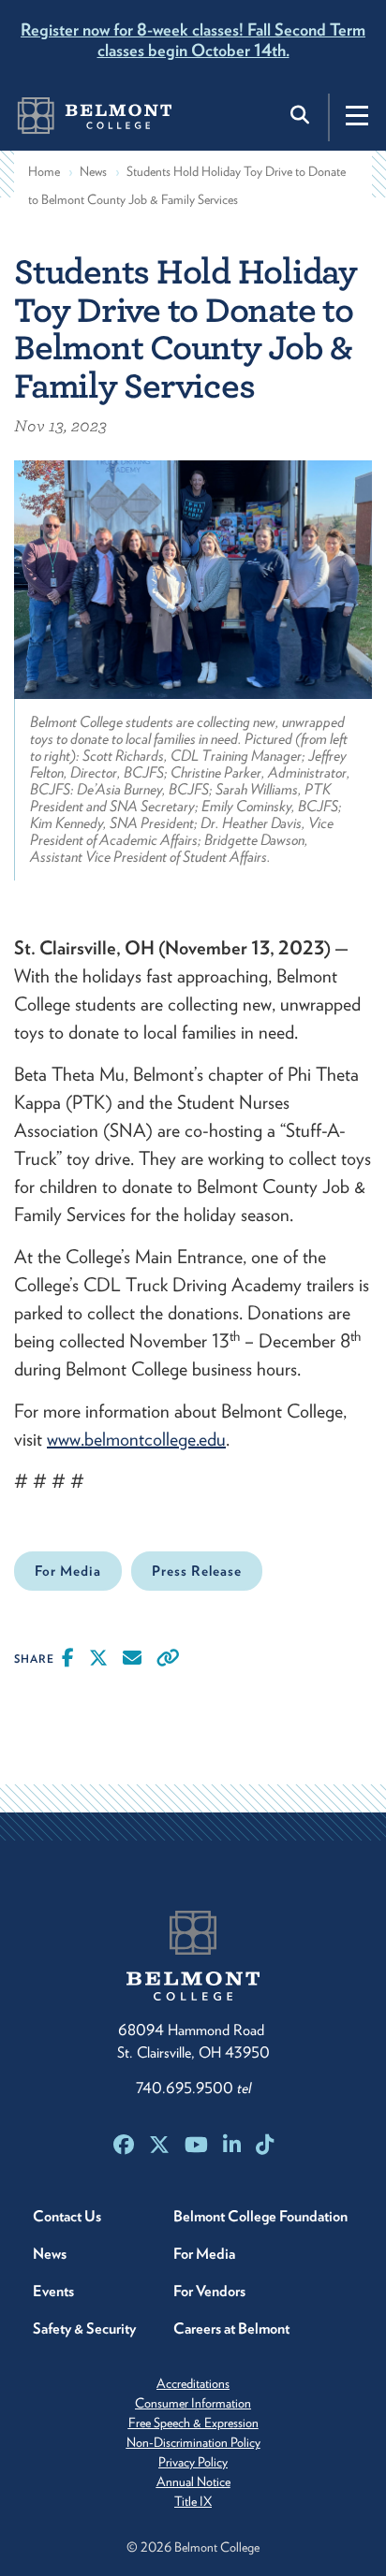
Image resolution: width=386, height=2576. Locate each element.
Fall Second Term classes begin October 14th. (193, 40)
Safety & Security (84, 2329)
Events (53, 2291)
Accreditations (193, 2383)
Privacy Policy (193, 2462)
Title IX (193, 2501)
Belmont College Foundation (260, 2216)
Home (44, 171)
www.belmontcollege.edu (136, 1439)
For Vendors (209, 2291)
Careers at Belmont (231, 2329)
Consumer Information (193, 2403)
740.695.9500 (193, 2088)
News (93, 171)
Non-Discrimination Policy (193, 2442)
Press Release (197, 1571)
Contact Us (67, 2216)
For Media (68, 1571)
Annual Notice (193, 2481)
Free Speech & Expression (193, 2423)
